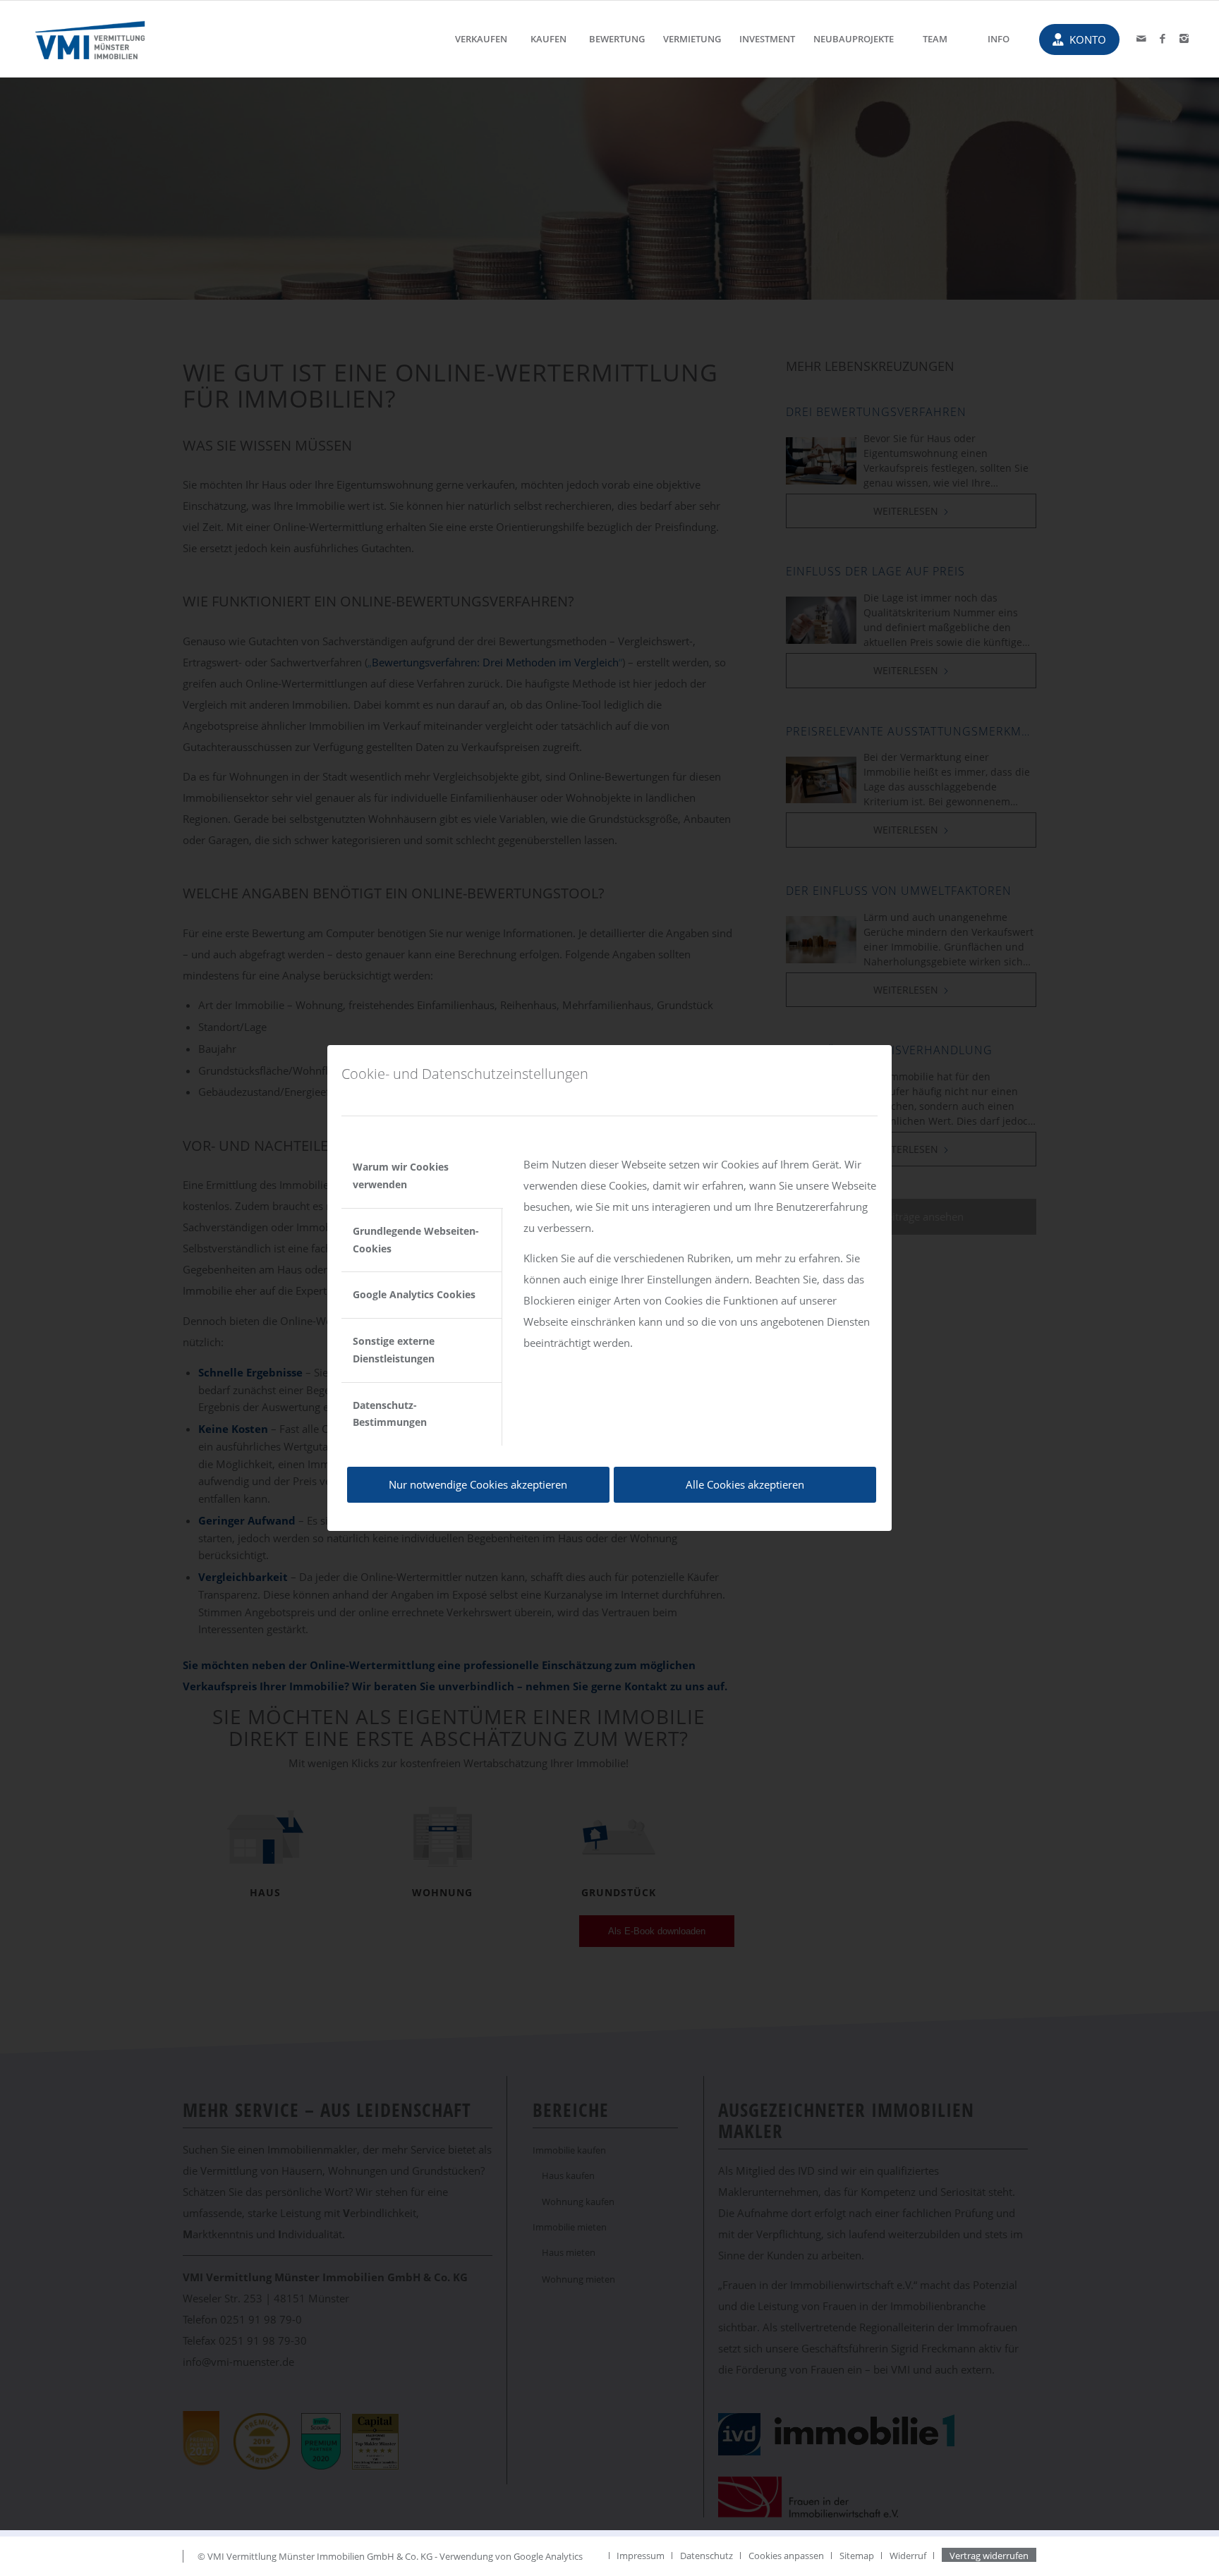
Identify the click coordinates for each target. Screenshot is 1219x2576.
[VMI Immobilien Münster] (91, 39)
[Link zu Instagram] (1184, 38)
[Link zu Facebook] (1163, 38)
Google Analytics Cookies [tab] (414, 1294)
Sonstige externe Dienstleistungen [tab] (394, 1350)
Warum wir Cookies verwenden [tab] (401, 1176)
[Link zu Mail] (1141, 38)
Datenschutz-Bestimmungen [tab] (390, 1414)
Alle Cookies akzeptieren (745, 1484)
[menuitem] (481, 39)
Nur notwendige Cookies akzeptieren (478, 1484)
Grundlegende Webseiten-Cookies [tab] (416, 1240)
